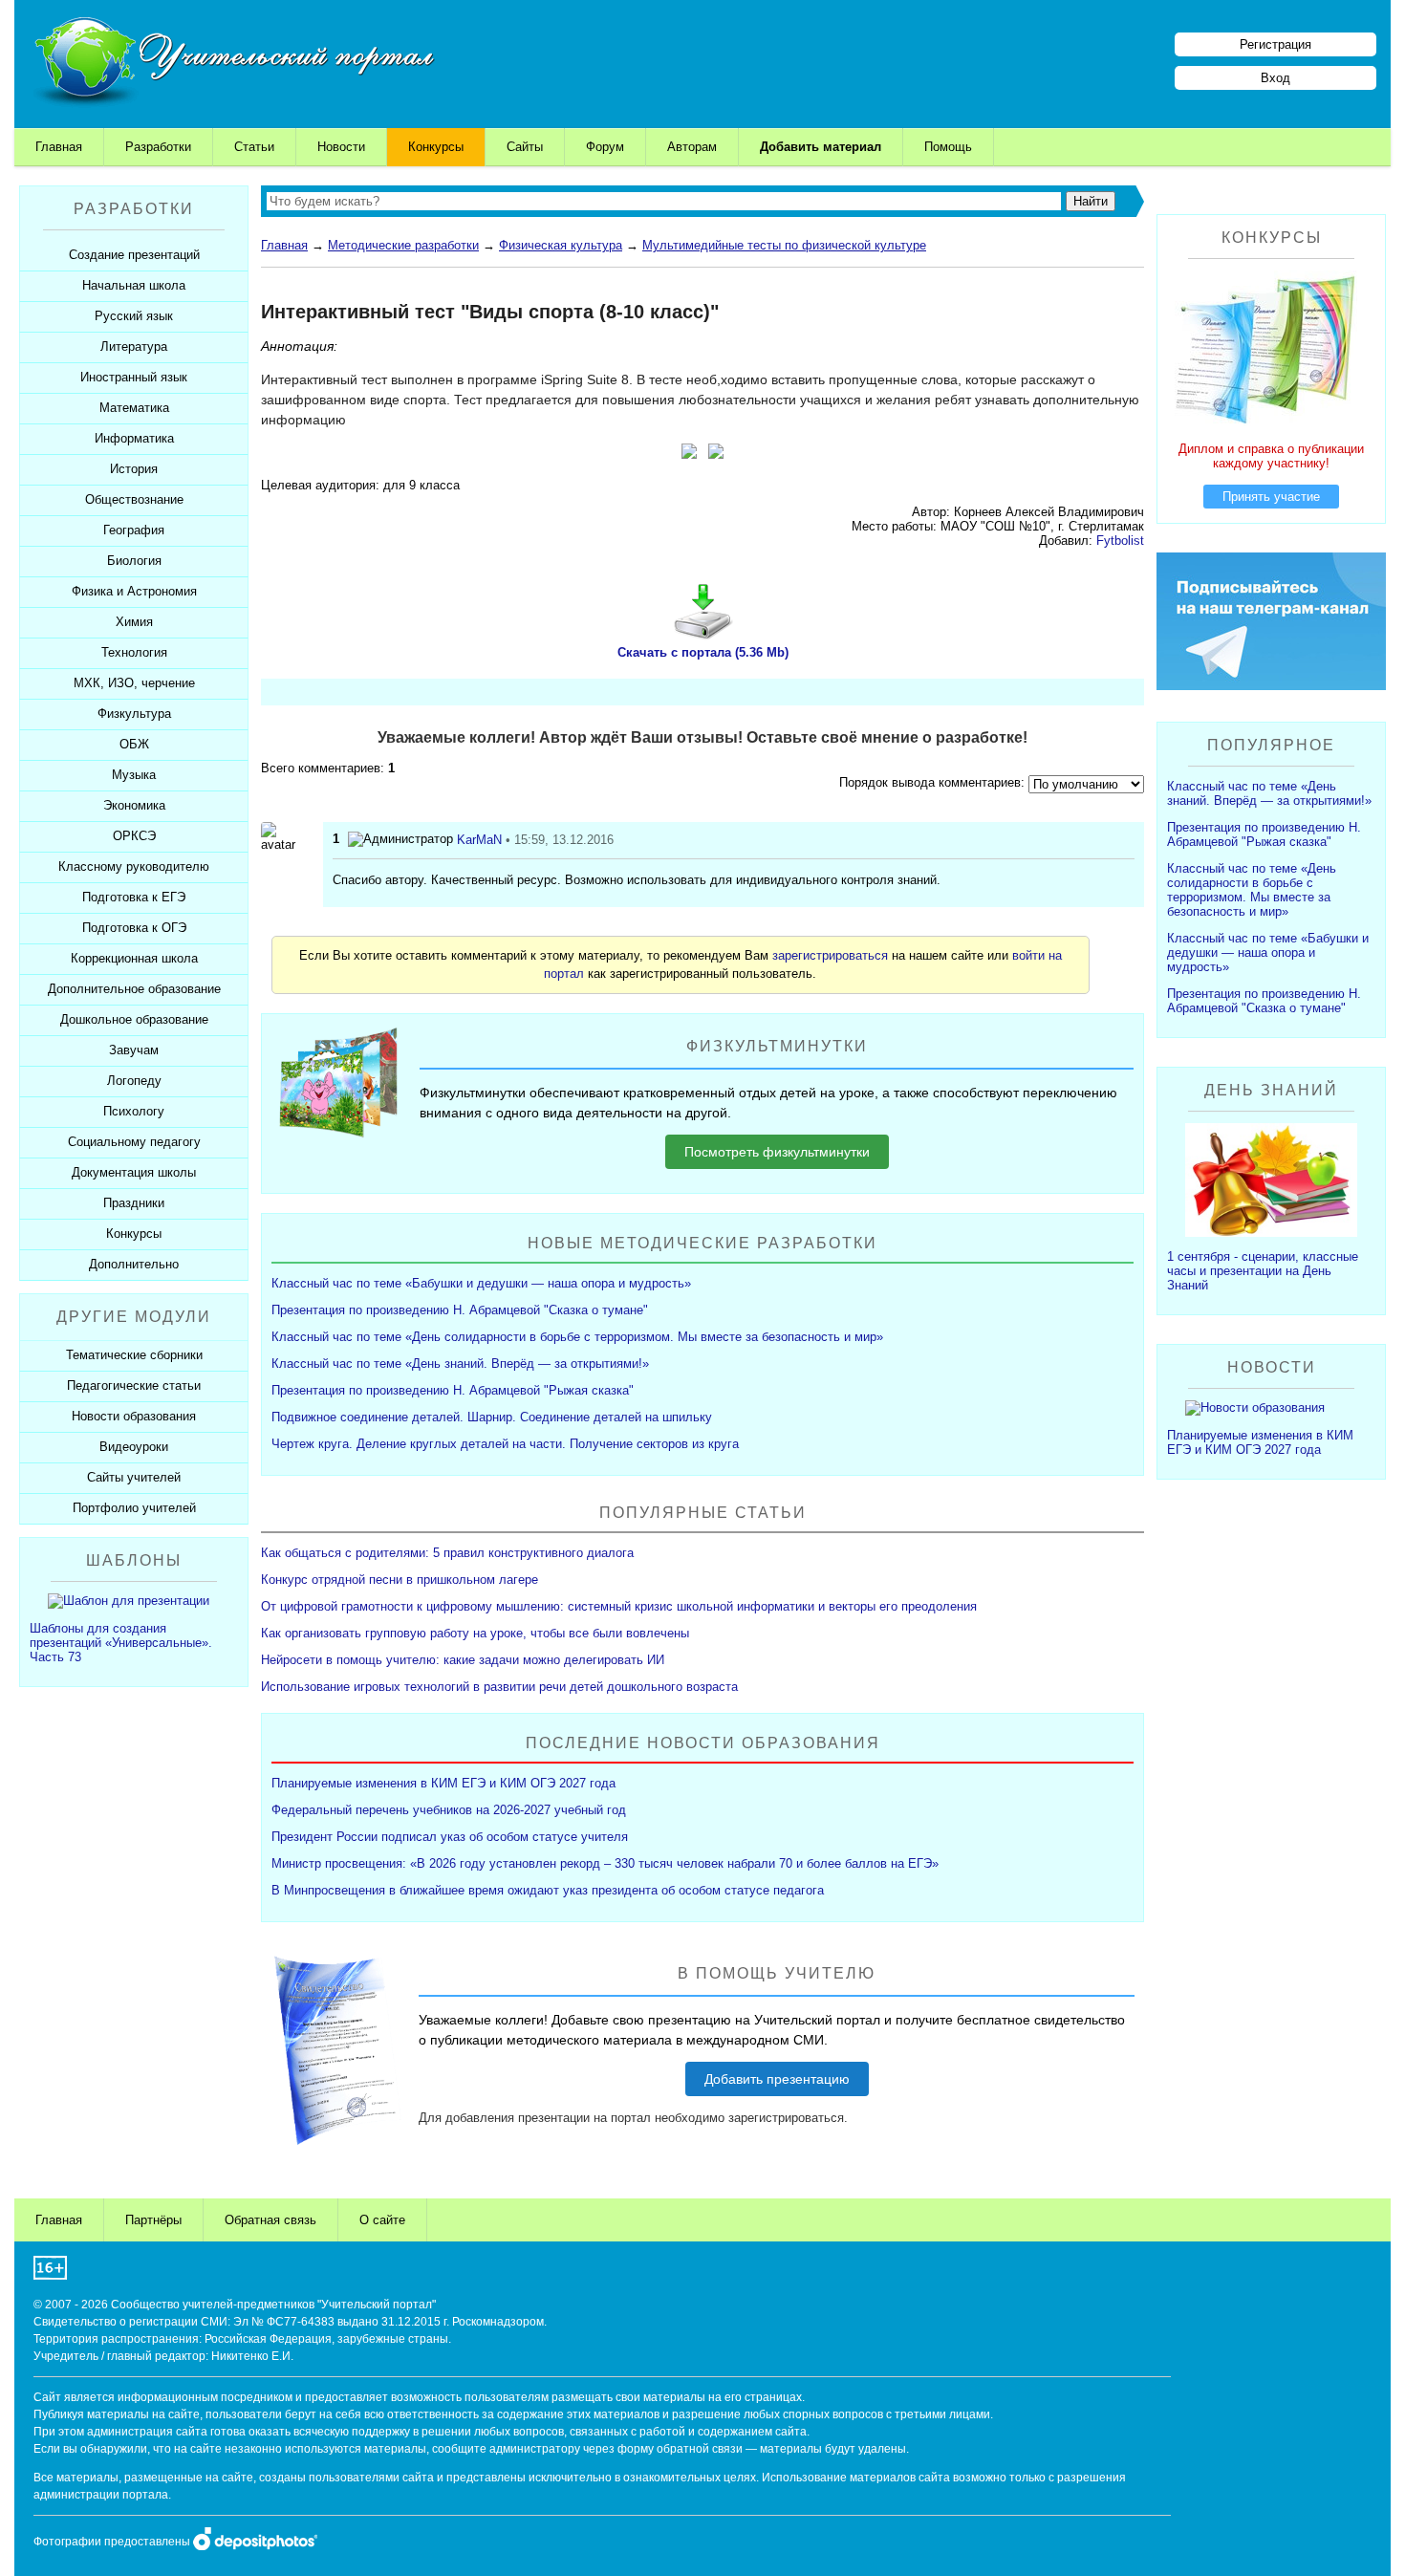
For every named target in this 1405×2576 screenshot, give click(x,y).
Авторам (692, 147)
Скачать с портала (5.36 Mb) (703, 652)
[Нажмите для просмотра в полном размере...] (689, 454)
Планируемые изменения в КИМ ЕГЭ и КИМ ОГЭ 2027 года (443, 1783)
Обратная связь (270, 2220)
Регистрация (1275, 44)
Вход (1275, 78)
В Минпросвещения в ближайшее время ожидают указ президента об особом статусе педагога (548, 1890)
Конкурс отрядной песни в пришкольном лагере (400, 1580)
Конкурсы (436, 147)
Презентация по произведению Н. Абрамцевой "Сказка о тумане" (460, 1310)
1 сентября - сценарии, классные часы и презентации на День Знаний (1263, 1271)
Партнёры (153, 2220)
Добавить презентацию (777, 2079)
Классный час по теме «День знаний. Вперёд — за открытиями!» (460, 1364)
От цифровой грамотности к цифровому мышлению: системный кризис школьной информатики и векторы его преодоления (619, 1606)
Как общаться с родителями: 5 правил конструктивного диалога (447, 1553)
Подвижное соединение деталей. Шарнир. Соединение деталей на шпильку (492, 1417)
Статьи (254, 147)
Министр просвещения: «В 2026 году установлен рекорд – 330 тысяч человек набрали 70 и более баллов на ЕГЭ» (605, 1863)
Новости (341, 147)
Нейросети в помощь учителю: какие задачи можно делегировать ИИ (463, 1660)
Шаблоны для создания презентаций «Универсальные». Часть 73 (121, 1643)
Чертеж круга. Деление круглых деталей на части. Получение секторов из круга (505, 1444)
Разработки (158, 147)
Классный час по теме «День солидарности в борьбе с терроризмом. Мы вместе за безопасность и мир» (577, 1337)
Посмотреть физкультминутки (777, 1152)
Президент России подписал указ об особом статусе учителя (450, 1837)
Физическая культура (561, 245)
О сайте (382, 2220)
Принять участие (1271, 497)
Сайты (525, 147)
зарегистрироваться (830, 955)
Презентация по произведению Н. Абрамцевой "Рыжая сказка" (453, 1390)
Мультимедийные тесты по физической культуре (784, 245)
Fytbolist (1120, 541)
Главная (59, 147)
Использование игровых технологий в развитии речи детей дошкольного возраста (499, 1687)
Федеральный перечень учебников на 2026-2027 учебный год (449, 1810)
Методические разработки (403, 245)
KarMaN (479, 840)
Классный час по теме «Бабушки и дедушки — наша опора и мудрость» (481, 1283)
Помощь (948, 147)
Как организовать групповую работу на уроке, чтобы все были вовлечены (475, 1633)
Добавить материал (821, 147)
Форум (605, 147)
